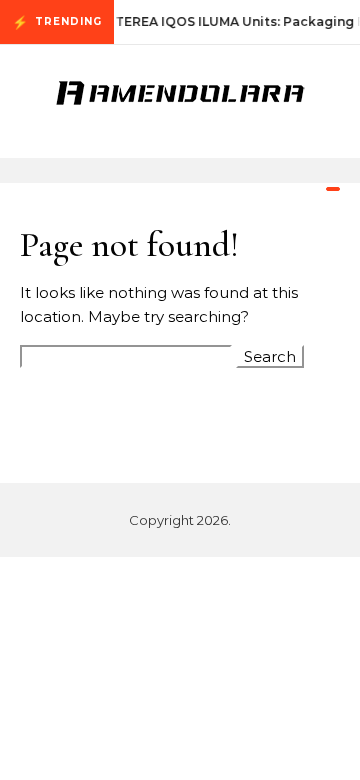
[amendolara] (180, 94)
